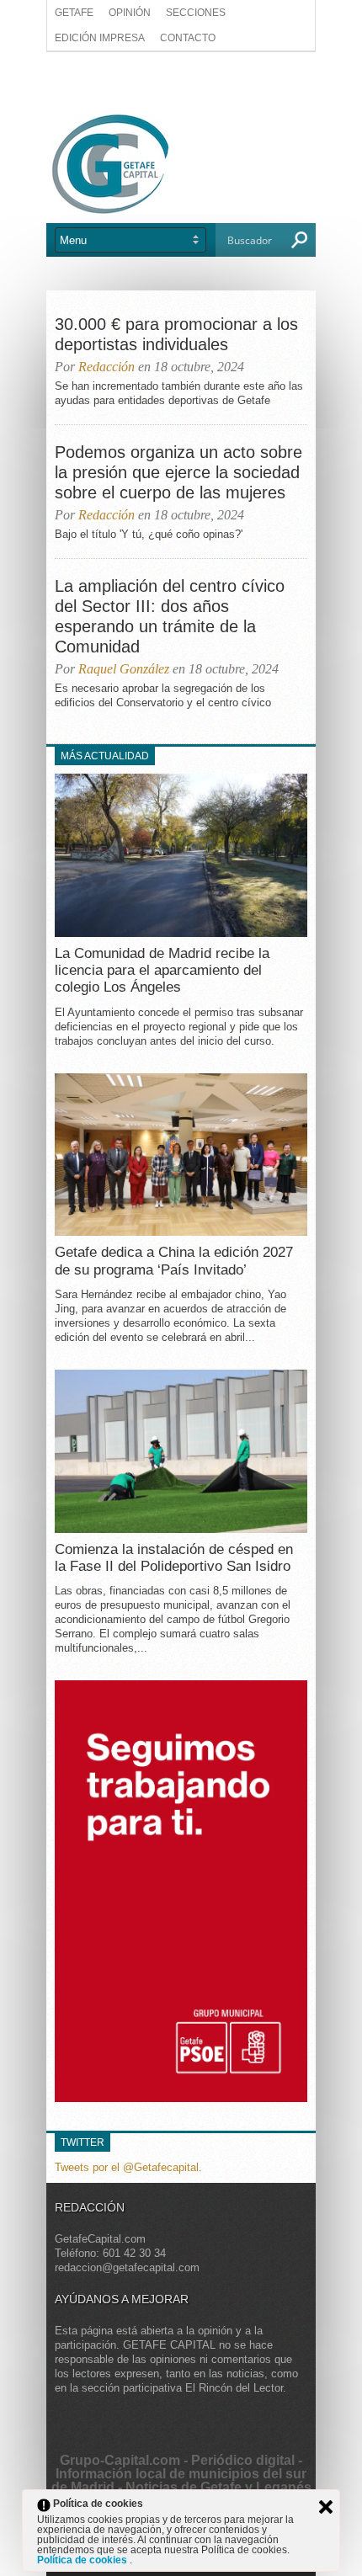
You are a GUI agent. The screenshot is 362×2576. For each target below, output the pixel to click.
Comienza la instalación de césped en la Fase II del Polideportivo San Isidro (174, 1558)
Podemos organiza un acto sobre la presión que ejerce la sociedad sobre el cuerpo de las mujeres (178, 472)
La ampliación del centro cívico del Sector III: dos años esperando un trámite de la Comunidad (170, 616)
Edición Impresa (100, 38)
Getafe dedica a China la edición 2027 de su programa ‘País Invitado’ (174, 1261)
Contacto (188, 38)
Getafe (74, 13)
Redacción (106, 367)
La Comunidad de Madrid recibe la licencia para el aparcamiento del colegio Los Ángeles (162, 971)
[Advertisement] (181, 82)
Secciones (196, 13)
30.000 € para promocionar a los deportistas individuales (176, 334)
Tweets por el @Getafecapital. (128, 2167)
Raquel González (124, 669)
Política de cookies (83, 2560)
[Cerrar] (326, 2507)
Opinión (130, 13)
